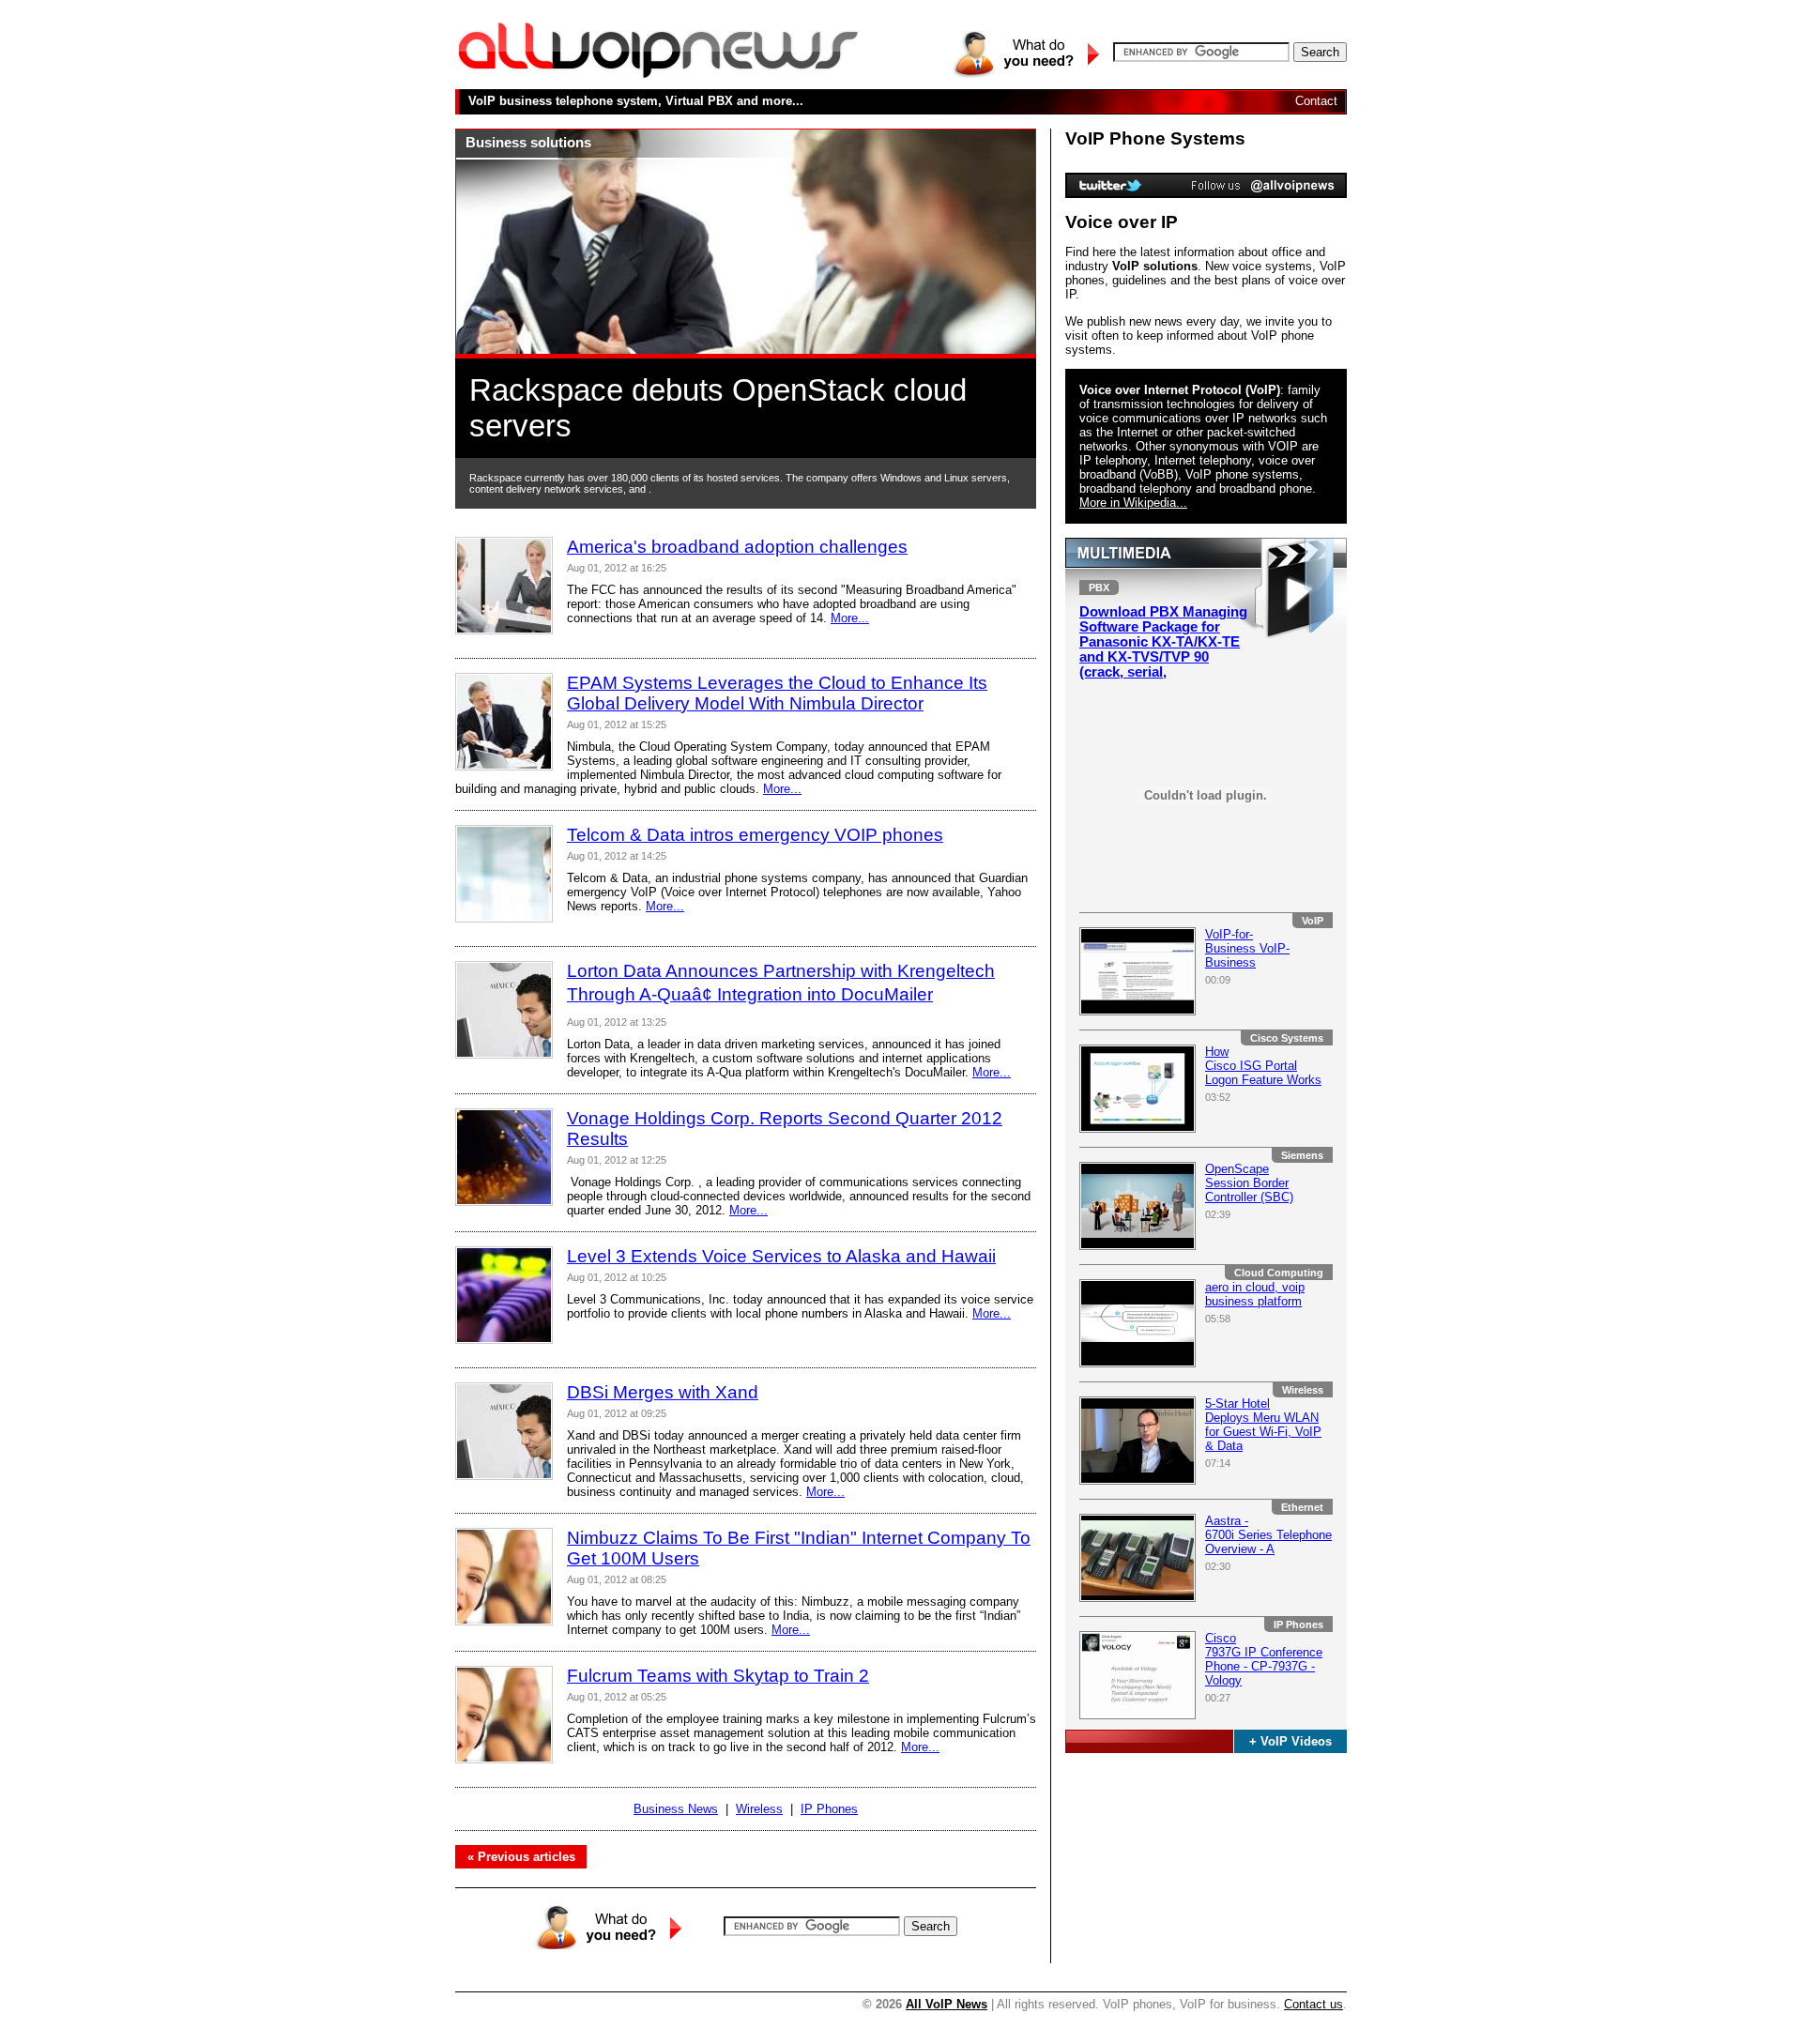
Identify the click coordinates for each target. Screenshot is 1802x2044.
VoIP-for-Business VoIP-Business (1247, 948)
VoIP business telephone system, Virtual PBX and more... (636, 101)
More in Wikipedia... (1133, 503)
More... (850, 618)
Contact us (1313, 2004)
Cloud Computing (1279, 1273)
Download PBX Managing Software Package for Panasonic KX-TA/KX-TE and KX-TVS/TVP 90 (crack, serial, (1163, 642)
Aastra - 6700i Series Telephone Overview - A (1268, 1535)
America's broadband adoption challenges (737, 547)
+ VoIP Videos (1290, 1741)
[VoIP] (658, 76)
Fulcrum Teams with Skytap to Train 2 (718, 1676)
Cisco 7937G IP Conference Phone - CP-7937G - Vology (1264, 1659)
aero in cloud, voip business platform (1255, 1294)
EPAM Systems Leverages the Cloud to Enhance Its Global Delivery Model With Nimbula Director (777, 693)
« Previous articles (521, 1857)
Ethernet (1302, 1507)
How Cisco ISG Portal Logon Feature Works (1263, 1066)
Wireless (1303, 1390)
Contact (1316, 101)
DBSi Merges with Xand (663, 1392)
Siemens (1302, 1155)
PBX (1099, 587)
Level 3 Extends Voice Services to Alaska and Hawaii (781, 1256)
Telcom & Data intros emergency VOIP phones (755, 835)
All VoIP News (947, 2004)
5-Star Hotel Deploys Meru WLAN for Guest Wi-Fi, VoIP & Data (1263, 1425)
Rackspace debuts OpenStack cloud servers (718, 408)
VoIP (1313, 921)
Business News (676, 1809)
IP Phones (1298, 1625)
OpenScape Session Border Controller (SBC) (1249, 1183)
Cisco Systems (1287, 1038)
